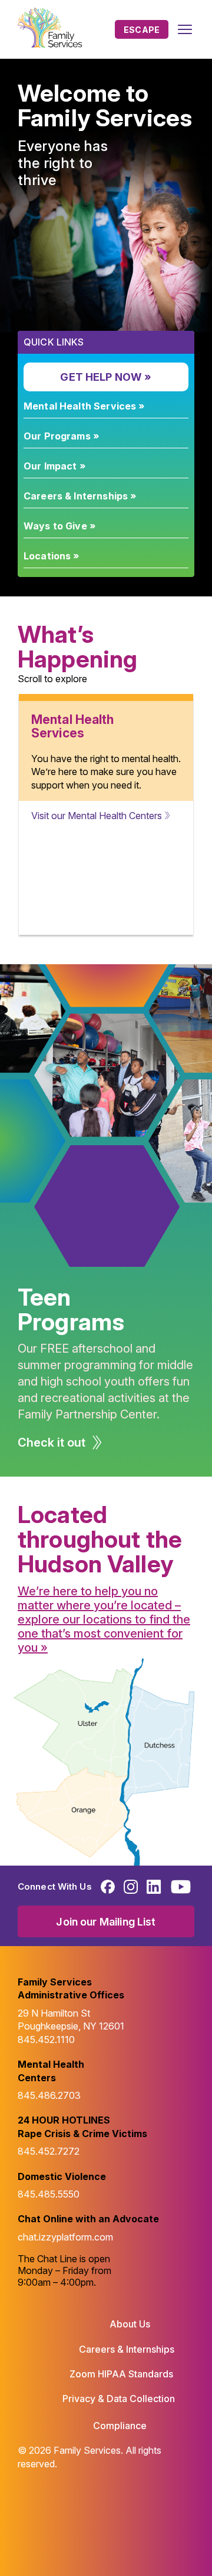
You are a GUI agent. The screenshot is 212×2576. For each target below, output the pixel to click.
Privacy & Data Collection (119, 2399)
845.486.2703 (49, 2095)
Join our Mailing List (106, 1922)
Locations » (52, 556)
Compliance (120, 2426)
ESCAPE (142, 30)
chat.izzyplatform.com (65, 2237)
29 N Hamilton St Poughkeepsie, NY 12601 (71, 2020)
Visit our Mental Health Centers (97, 816)
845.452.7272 (49, 2151)
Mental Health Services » (84, 406)
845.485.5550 (49, 2194)
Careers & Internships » (80, 496)
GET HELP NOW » (106, 377)
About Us (130, 2324)
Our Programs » (61, 436)
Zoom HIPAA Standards (121, 2374)
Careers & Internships (127, 2349)
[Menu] (185, 29)
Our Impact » (54, 466)
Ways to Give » (59, 526)
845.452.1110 (46, 2040)
